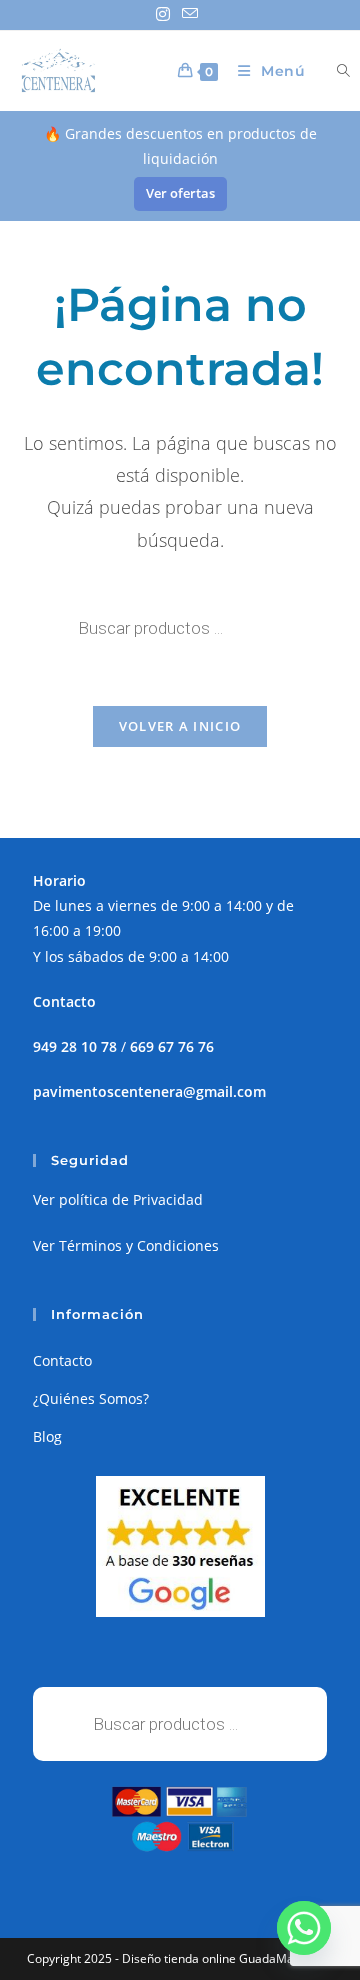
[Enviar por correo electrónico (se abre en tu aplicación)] (190, 14)
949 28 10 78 (75, 1046)
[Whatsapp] (304, 1928)
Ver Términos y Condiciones (126, 1245)
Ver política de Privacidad (118, 1199)
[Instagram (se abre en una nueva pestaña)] (166, 14)
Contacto (62, 1360)
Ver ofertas (180, 193)
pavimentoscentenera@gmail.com (149, 1091)
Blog (47, 1436)
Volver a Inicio (180, 726)
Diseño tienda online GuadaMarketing (227, 1958)
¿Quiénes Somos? (91, 1398)
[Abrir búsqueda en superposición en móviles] (332, 71)
